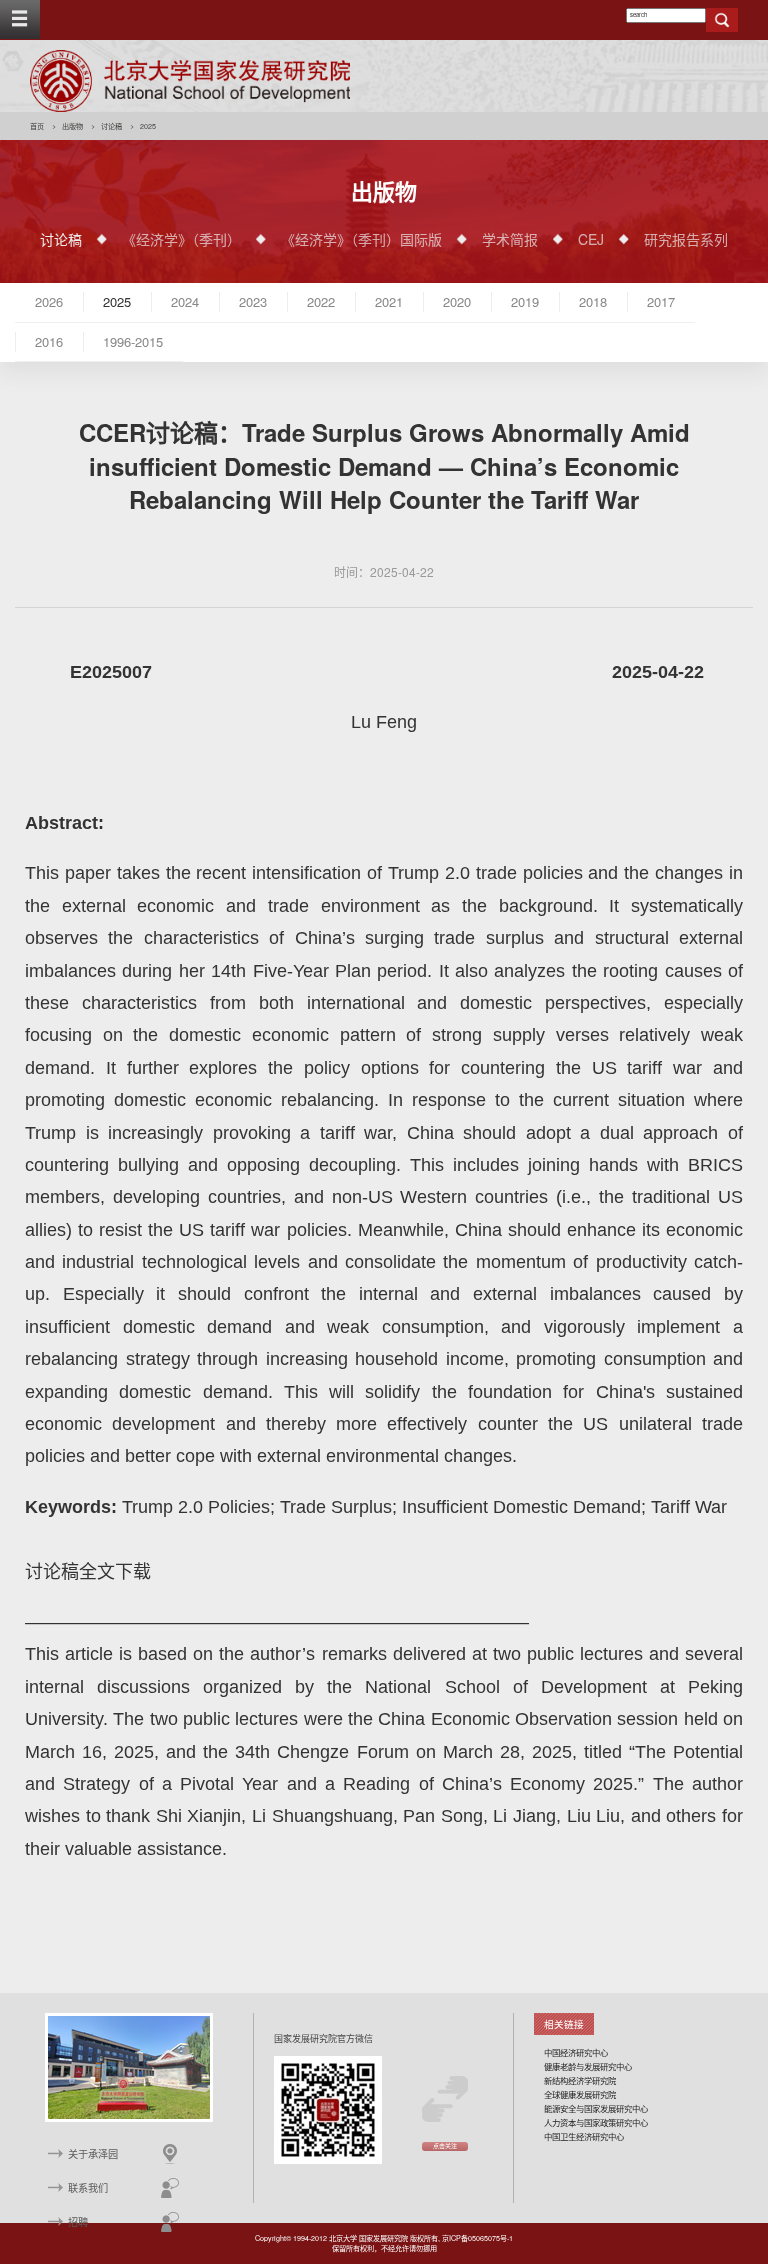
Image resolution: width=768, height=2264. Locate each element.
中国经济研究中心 (576, 2052)
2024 (185, 301)
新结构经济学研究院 (580, 2080)
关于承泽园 (93, 2153)
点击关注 (445, 2146)
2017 (661, 301)
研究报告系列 (686, 239)
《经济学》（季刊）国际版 (361, 239)
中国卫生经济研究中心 (584, 2136)
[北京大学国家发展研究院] (190, 81)
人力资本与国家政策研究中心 (596, 2122)
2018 (593, 301)
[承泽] (129, 2066)
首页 (37, 126)
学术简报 (510, 239)
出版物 (72, 126)
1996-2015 (133, 341)
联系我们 (88, 2187)
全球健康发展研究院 (580, 2094)
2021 (389, 301)
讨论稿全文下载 (88, 1572)
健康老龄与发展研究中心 (588, 2066)
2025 (117, 301)
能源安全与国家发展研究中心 (596, 2108)
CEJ (591, 239)
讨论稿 (111, 126)
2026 (49, 301)
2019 (525, 301)
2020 (457, 301)
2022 (321, 301)
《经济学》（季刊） (181, 239)
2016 (49, 341)
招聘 (78, 2221)
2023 (253, 301)
